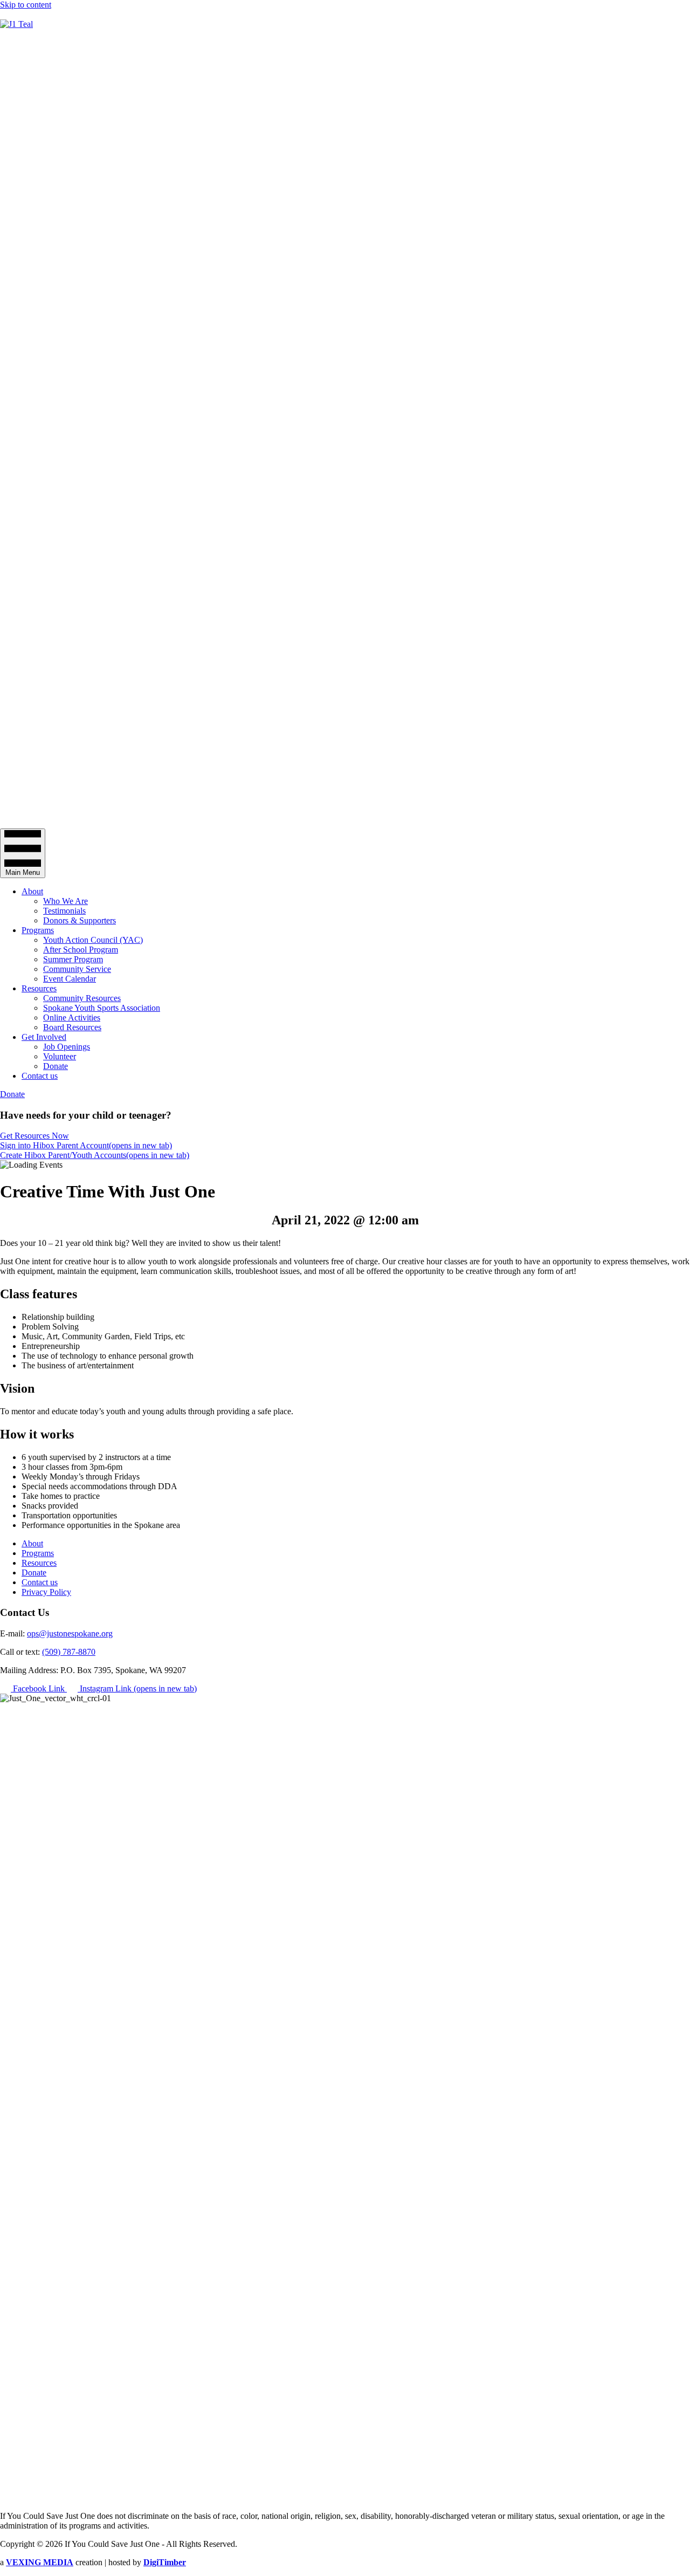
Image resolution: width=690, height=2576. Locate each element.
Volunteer (60, 1056)
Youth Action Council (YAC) (93, 940)
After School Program (81, 950)
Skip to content (26, 5)
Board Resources (72, 1027)
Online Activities (72, 1018)
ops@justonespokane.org (70, 1633)
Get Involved (44, 1037)
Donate (56, 1066)
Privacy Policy (46, 1592)
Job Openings (67, 1047)
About (32, 891)
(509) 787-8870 (69, 1652)
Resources (39, 988)
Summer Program (73, 959)
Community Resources (82, 998)
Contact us (40, 1076)
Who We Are (65, 901)
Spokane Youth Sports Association (102, 1008)
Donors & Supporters (80, 920)
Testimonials (64, 911)
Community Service (77, 969)
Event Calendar (70, 979)
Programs (38, 930)
